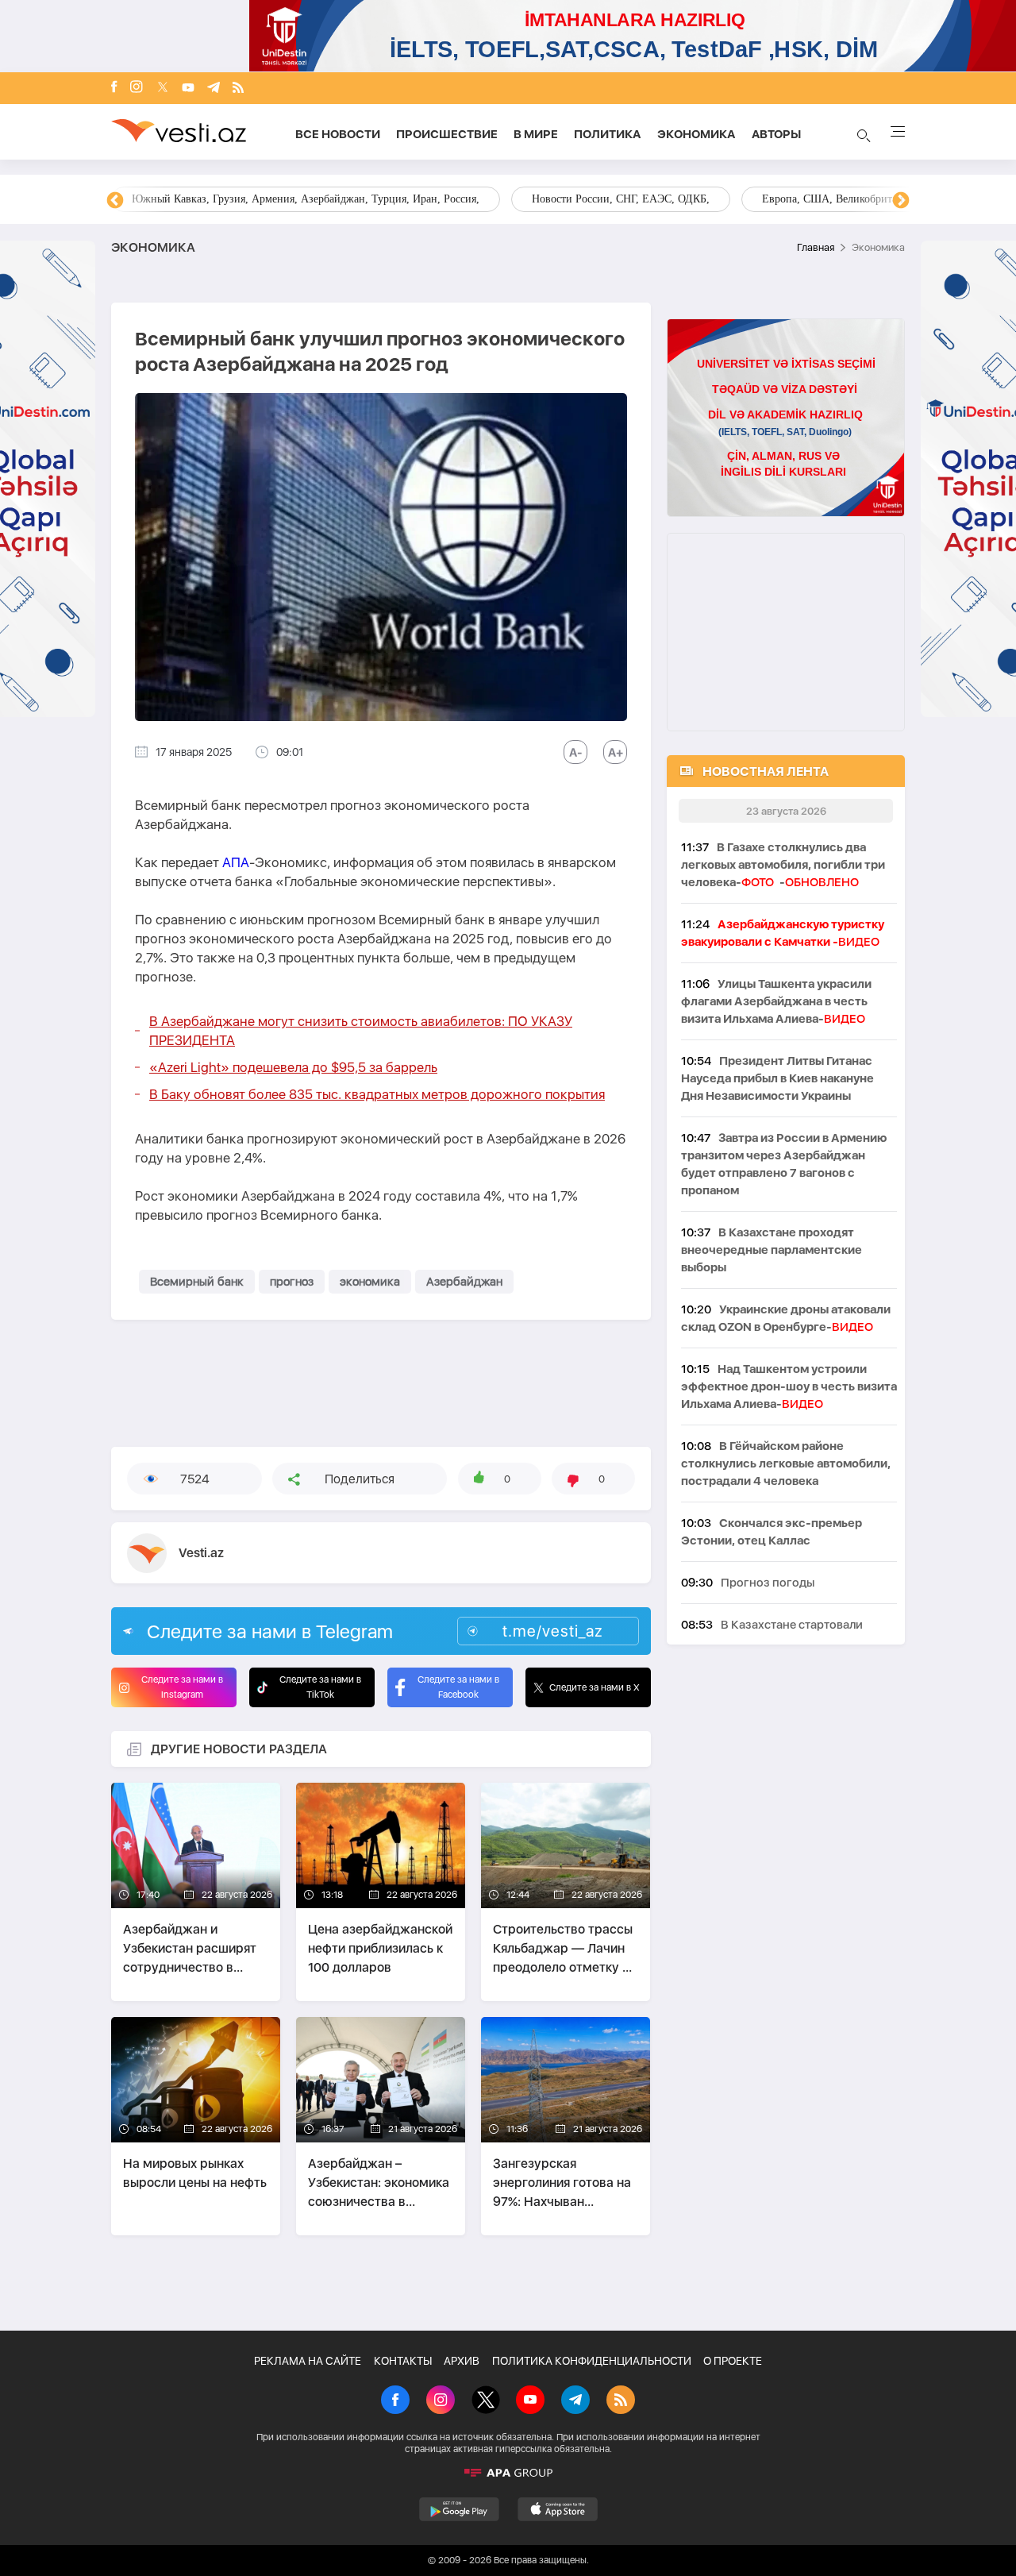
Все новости (338, 134)
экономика (370, 1282)
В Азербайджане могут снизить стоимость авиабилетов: (361, 1031)
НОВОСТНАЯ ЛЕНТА (766, 771)
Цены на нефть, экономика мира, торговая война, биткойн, (274, 199)
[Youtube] (188, 89)
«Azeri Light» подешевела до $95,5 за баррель (293, 1067)
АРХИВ (462, 2361)
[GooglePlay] (459, 2509)
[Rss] (238, 89)
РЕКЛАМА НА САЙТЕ (308, 2361)
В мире (536, 134)
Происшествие (447, 134)
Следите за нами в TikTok (320, 1687)
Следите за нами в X (595, 1687)
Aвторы (776, 134)
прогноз (292, 1282)
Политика (608, 134)
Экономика (697, 134)
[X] (486, 2401)
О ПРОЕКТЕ (733, 2361)
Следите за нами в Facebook (458, 1687)
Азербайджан (464, 1282)
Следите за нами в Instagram (182, 1687)
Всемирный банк (197, 1282)
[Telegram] (214, 89)
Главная (816, 247)
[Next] (901, 201)
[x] (163, 89)
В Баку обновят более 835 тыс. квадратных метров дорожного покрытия (377, 1094)
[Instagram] (137, 88)
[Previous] (115, 201)
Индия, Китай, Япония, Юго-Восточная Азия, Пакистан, (604, 199)
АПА (236, 862)
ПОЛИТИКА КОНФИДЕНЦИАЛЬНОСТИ (592, 2361)
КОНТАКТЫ (403, 2361)
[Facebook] (114, 88)
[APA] (508, 2473)
